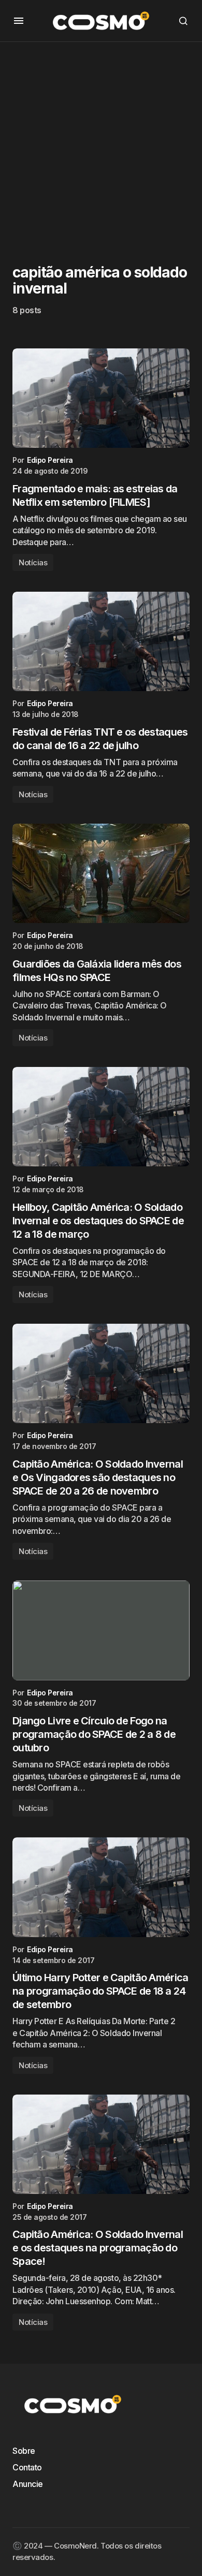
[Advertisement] (101, 143)
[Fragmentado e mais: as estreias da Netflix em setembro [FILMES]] (101, 398)
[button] (19, 21)
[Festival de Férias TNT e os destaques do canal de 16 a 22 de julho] (101, 641)
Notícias (33, 562)
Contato (27, 2467)
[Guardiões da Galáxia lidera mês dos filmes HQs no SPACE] (101, 873)
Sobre (24, 2451)
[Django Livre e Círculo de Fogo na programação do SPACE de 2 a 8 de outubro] (101, 1630)
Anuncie (28, 2484)
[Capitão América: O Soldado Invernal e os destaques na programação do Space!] (101, 2144)
